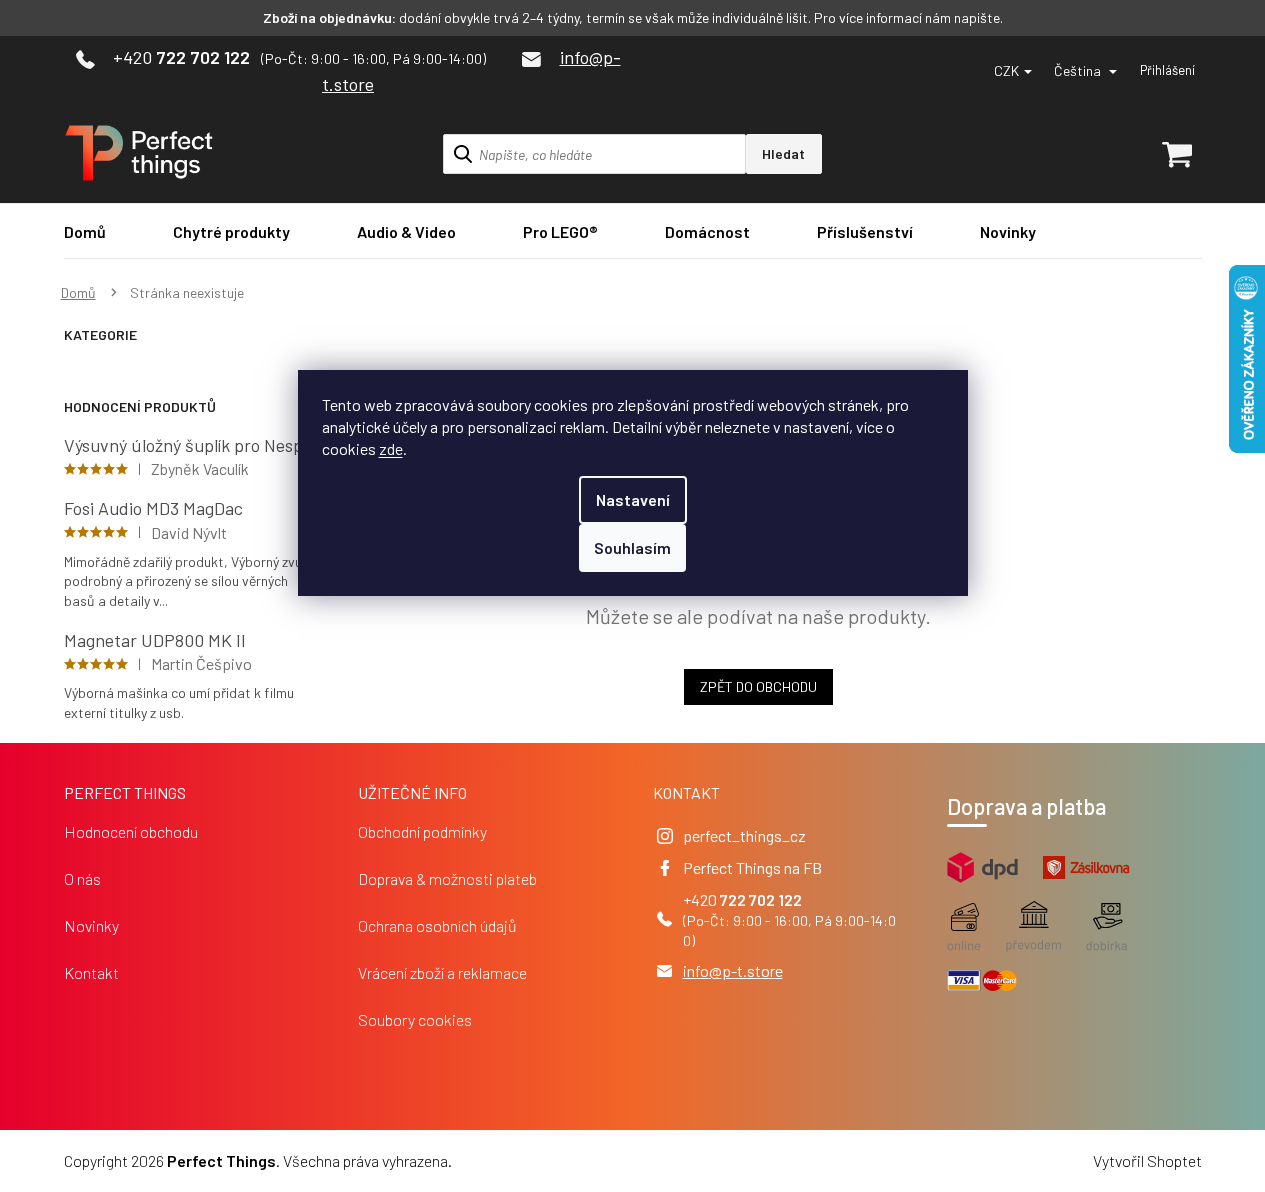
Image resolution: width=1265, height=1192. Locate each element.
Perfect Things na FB (752, 867)
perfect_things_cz (744, 835)
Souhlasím (632, 547)
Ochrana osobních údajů (437, 925)
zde (391, 448)
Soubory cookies (415, 1019)
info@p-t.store (733, 970)
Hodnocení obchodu (131, 831)
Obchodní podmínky (422, 831)
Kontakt (91, 972)
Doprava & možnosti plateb (447, 878)
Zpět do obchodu (758, 686)
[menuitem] (85, 231)
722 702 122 (761, 899)
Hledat (783, 153)
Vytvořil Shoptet (1147, 1160)
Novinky (91, 925)
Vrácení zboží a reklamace (442, 972)
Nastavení (633, 499)
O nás (82, 878)
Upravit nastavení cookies (541, 1160)
